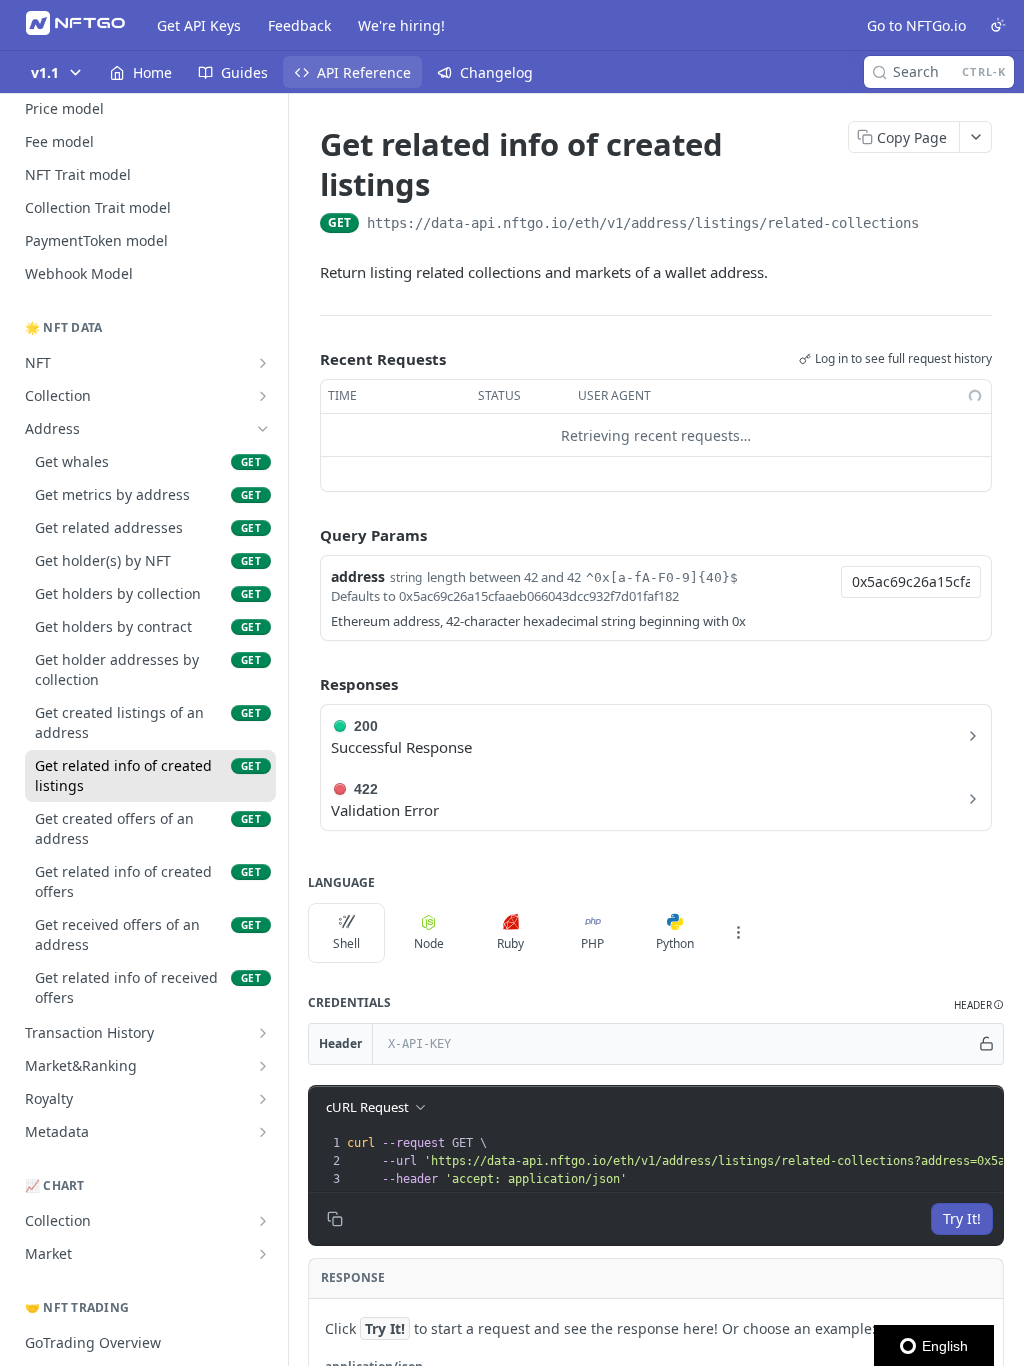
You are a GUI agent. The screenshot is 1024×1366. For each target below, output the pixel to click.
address (358, 576)
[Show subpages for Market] (263, 1254)
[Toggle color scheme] (998, 25)
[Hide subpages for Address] (263, 429)
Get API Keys (199, 25)
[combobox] (911, 582)
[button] (979, 1005)
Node (429, 943)
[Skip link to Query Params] (306, 536)
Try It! (962, 1218)
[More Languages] (738, 933)
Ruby (510, 943)
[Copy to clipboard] (939, 225)
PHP (592, 943)
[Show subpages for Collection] (263, 396)
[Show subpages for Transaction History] (263, 1033)
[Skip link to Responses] (306, 684)
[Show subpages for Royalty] (263, 1099)
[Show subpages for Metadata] (263, 1132)
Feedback (299, 25)
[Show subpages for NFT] (263, 363)
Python (675, 943)
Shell (346, 943)
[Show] (987, 1044)
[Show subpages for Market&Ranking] (263, 1066)
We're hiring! (401, 25)
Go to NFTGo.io (916, 25)
